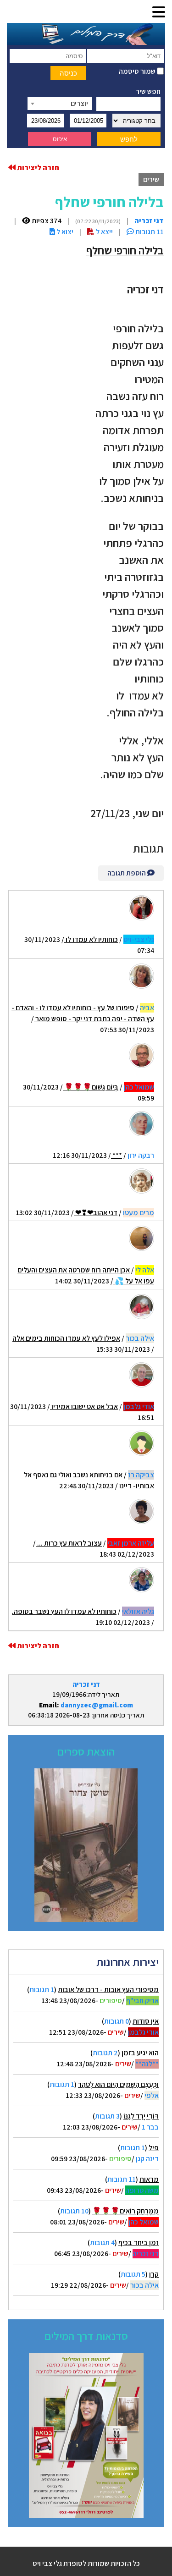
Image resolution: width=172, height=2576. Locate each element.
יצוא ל (64, 232)
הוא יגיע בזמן (140, 2053)
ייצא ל (104, 232)
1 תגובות (42, 1990)
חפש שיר (148, 91)
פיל (154, 2148)
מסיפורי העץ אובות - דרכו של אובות (108, 1990)
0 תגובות (117, 2021)
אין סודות (146, 2021)
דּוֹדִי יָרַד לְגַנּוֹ (141, 2116)
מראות (149, 2179)
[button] (159, 13)
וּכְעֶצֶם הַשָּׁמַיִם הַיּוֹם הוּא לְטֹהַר (118, 2084)
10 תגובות (74, 2211)
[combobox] (60, 104)
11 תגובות (122, 2179)
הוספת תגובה (127, 873)
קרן (154, 2274)
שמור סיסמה (138, 71)
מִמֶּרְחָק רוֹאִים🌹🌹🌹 (125, 2211)
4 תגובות (102, 2243)
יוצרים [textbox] (79, 103)
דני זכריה (86, 1684)
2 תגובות (105, 2053)
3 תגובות (107, 2116)
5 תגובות (133, 2274)
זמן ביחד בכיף (139, 2243)
